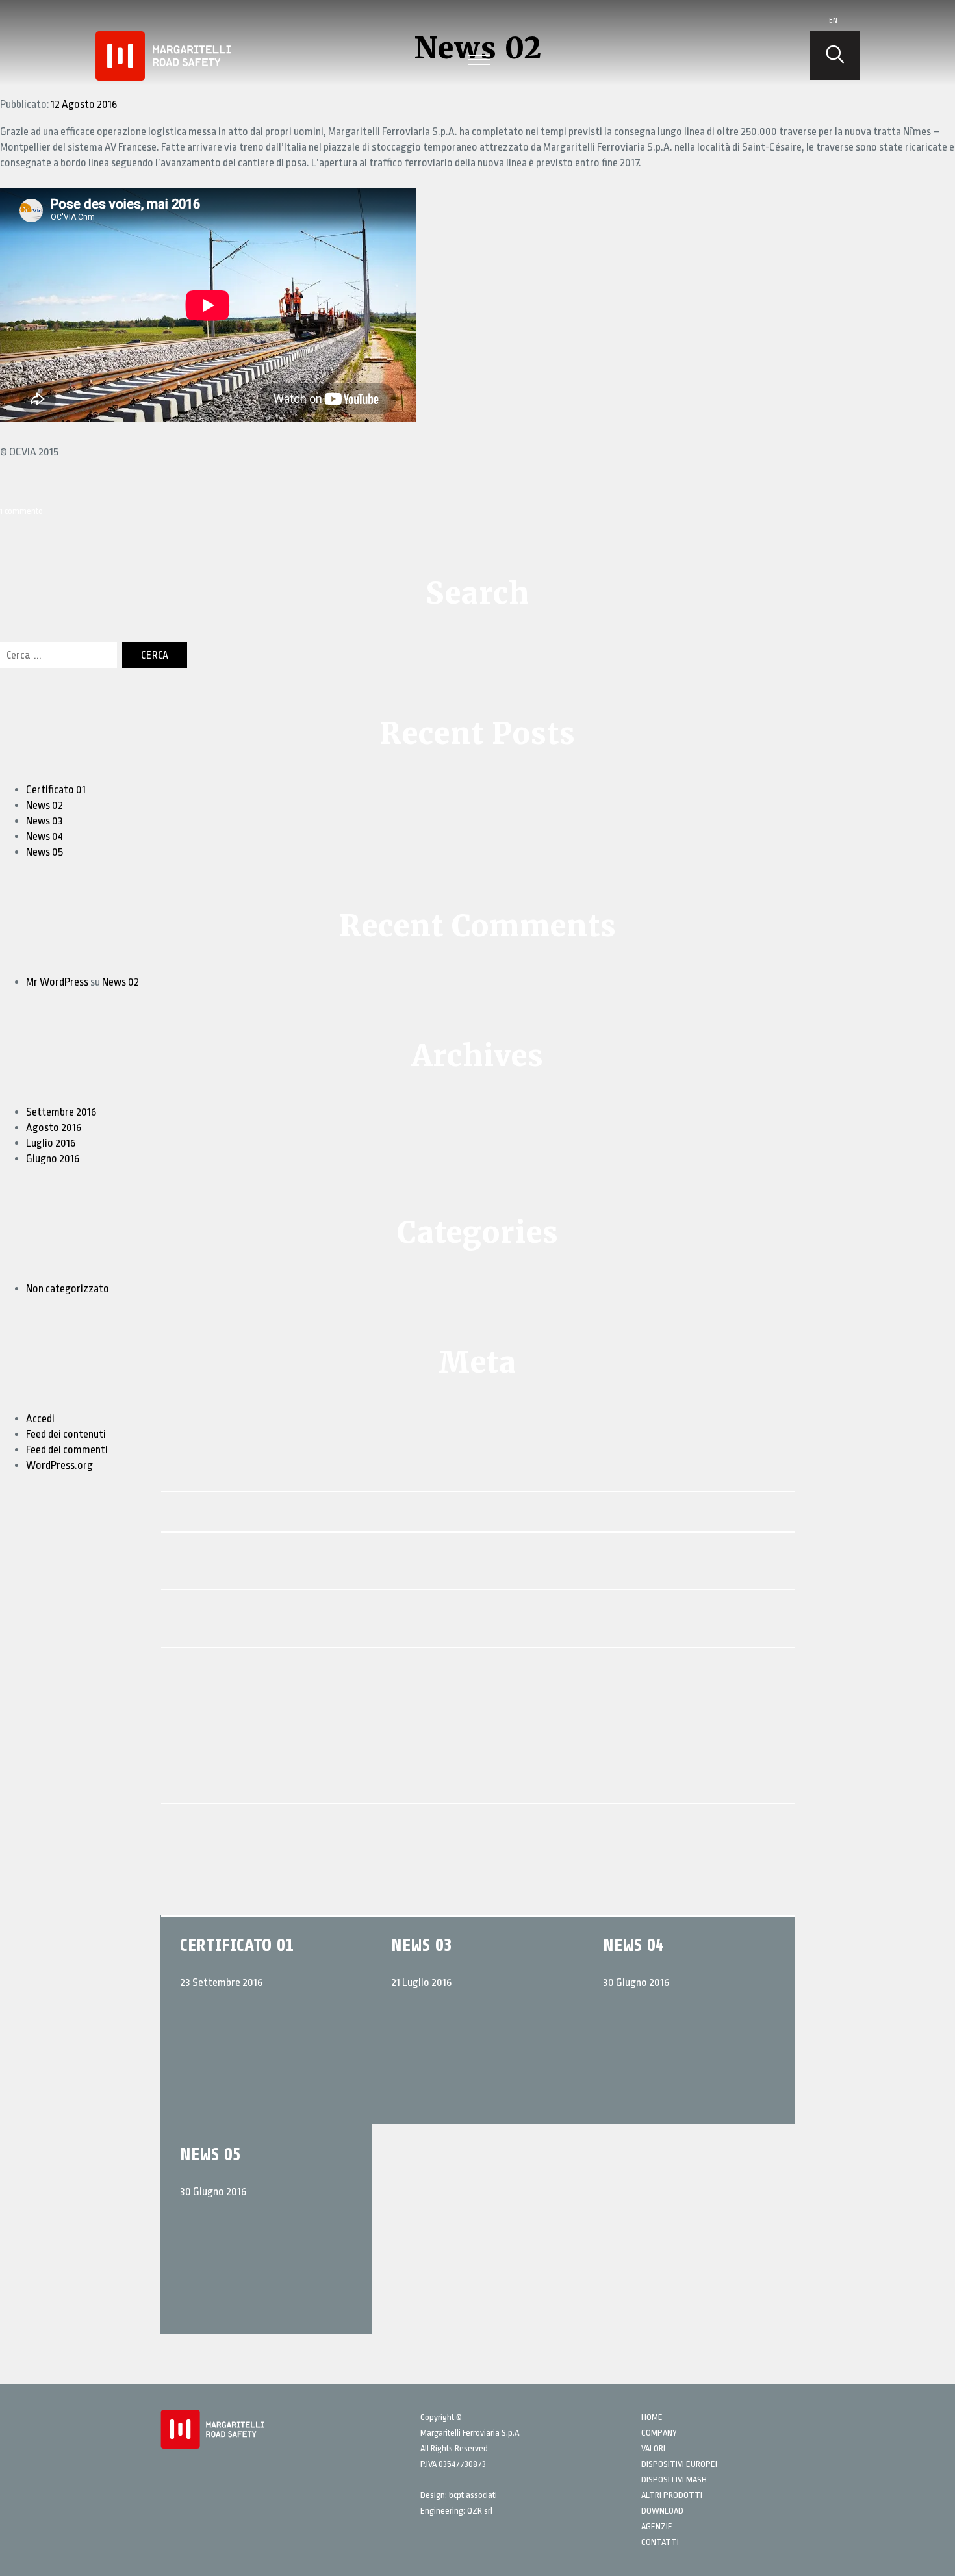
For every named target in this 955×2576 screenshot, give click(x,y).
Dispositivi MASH (674, 2480)
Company (659, 2433)
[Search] (835, 56)
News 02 (45, 805)
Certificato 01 (56, 790)
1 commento (21, 511)
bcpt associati (473, 2495)
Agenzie (657, 2526)
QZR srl (480, 2511)
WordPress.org (59, 1465)
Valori (653, 2448)
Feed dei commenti (67, 1450)
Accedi (40, 1419)
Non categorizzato (68, 1289)
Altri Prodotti (672, 2495)
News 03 (45, 821)
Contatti (660, 2542)
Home (652, 2417)
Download (662, 2511)
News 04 (45, 836)
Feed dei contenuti (66, 1434)
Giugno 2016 (53, 1159)
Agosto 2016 (54, 1128)
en (833, 20)
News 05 (45, 852)
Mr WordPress (57, 982)
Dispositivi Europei (679, 2464)
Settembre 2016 (61, 1112)
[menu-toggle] (479, 58)
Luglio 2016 (51, 1143)
